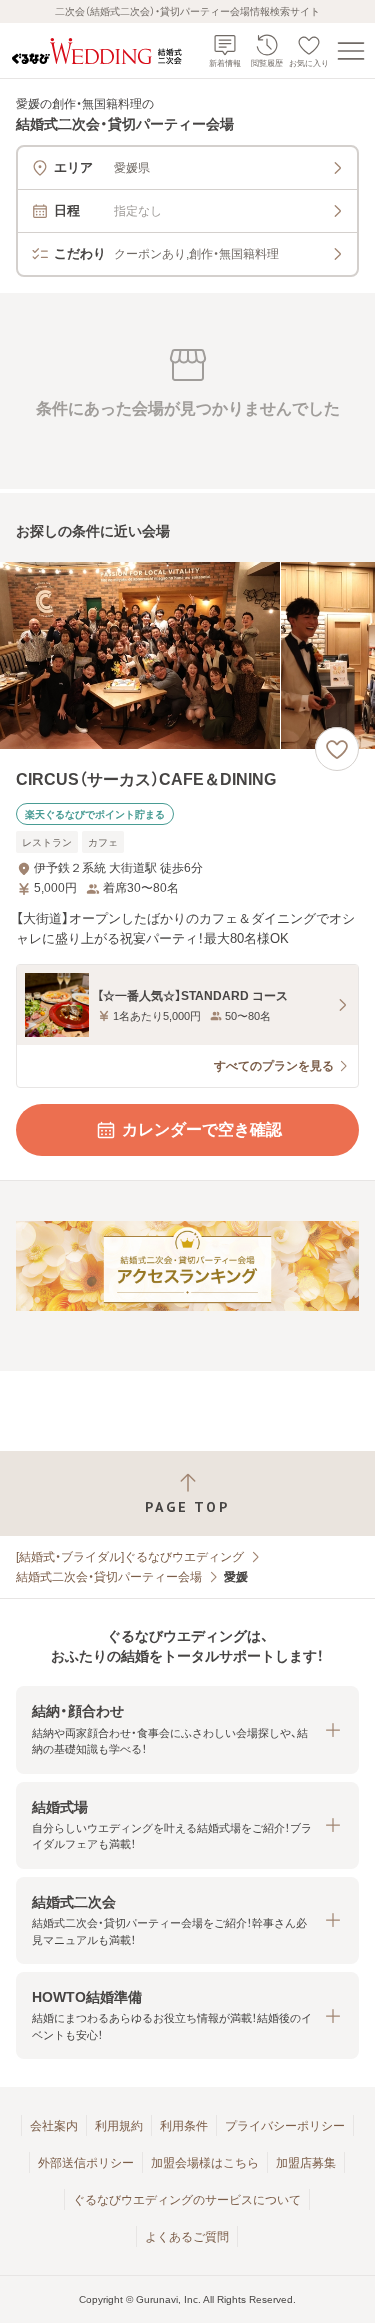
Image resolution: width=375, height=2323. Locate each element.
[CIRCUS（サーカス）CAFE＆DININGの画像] (187, 655)
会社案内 (54, 2126)
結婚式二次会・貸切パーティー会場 (109, 1577)
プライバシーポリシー (285, 2126)
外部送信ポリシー (86, 2163)
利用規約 (119, 2126)
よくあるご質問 (187, 2237)
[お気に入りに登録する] (337, 749)
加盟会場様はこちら (205, 2163)
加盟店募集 (306, 2163)
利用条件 (184, 2126)
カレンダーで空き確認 (202, 1129)
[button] (187, 1729)
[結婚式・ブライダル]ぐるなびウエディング (130, 1557)
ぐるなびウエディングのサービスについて (187, 2200)
